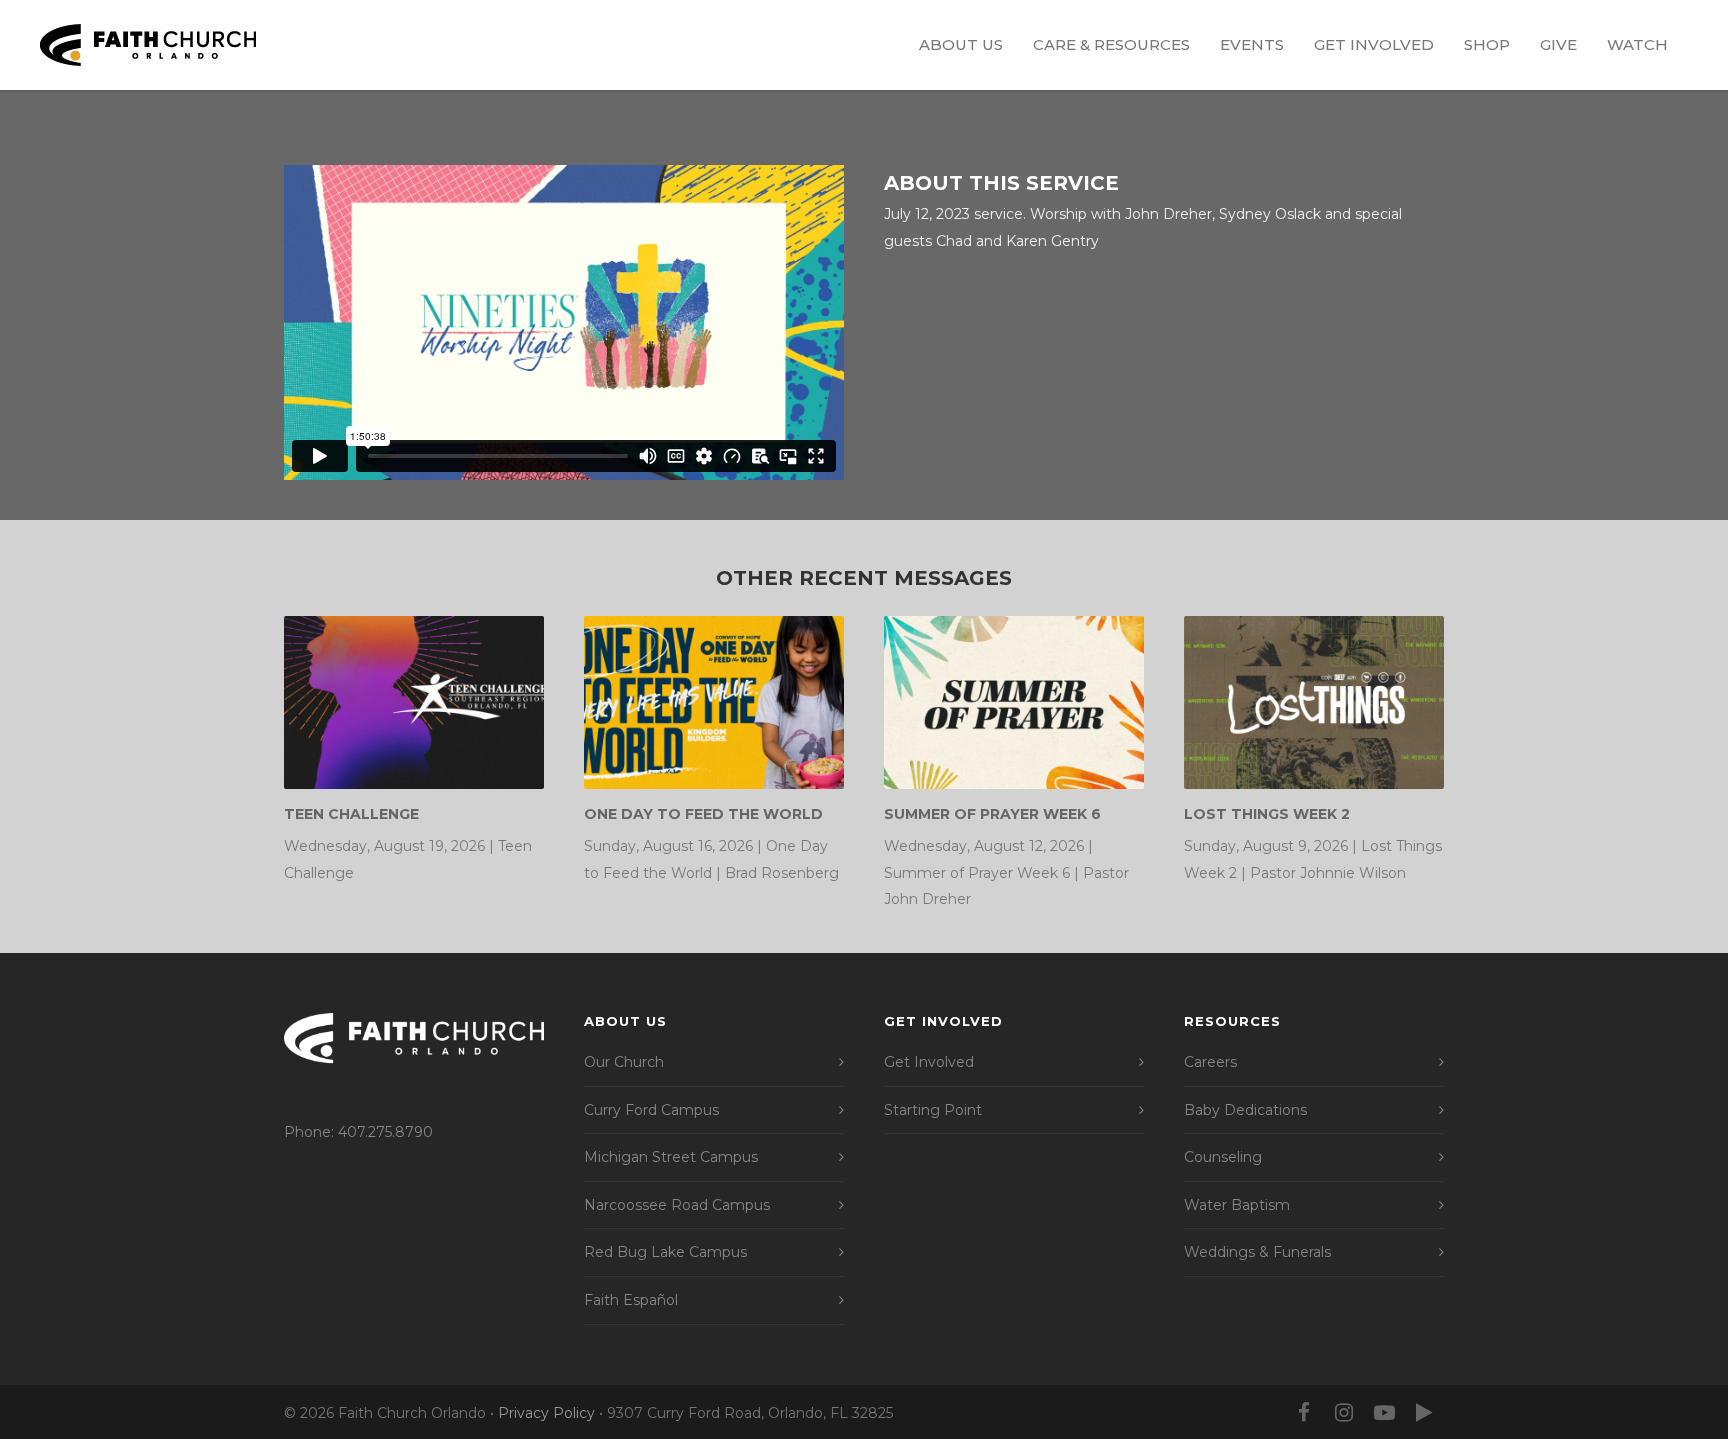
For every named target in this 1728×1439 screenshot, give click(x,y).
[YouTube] (1384, 1413)
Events (1252, 44)
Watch (1637, 44)
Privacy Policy (546, 1413)
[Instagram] (1344, 1413)
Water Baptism (1237, 1205)
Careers (1210, 1062)
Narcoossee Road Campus (677, 1205)
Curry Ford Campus (651, 1110)
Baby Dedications (1245, 1110)
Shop (1487, 44)
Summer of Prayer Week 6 (992, 814)
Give (1558, 44)
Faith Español (631, 1300)
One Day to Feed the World (703, 814)
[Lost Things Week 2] (1314, 702)
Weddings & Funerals (1257, 1252)
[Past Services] (1424, 1413)
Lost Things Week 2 (1267, 814)
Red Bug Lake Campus (665, 1252)
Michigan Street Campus (671, 1157)
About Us (961, 44)
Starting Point (933, 1110)
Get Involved (1374, 44)
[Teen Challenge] (414, 702)
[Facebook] (1304, 1413)
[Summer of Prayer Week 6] (1014, 702)
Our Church (624, 1062)
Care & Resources (1111, 44)
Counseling (1223, 1157)
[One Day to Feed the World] (714, 702)
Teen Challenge (351, 814)
